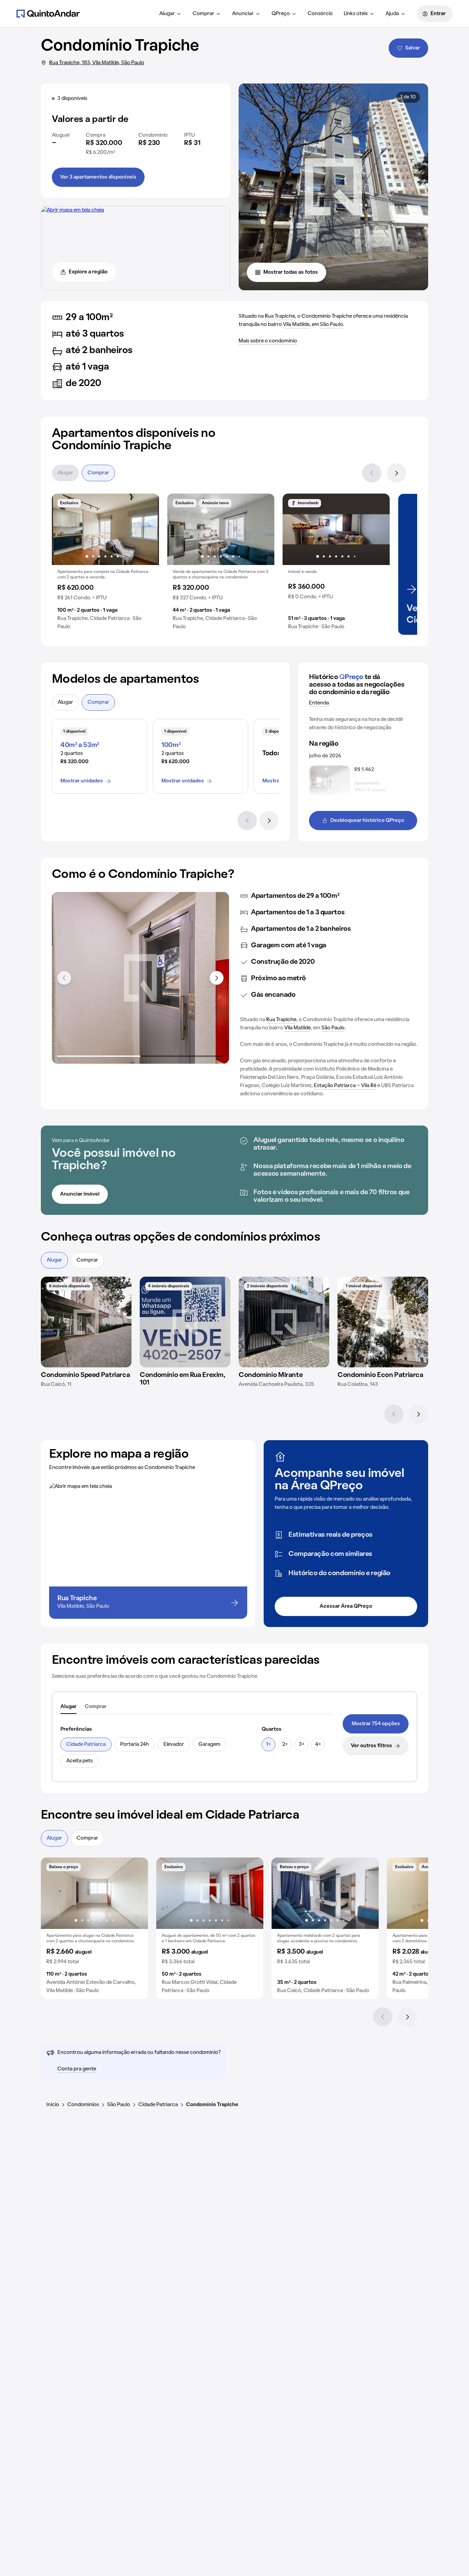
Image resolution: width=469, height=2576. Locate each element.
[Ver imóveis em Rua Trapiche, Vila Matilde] (73, 210)
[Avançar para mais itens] (217, 978)
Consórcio (320, 14)
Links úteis (356, 14)
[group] (105, 564)
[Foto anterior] (64, 529)
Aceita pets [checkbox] (79, 1761)
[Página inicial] (48, 13)
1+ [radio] (268, 1744)
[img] (86, 1322)
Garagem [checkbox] (209, 1744)
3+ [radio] (302, 1744)
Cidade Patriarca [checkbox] (86, 1744)
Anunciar (243, 14)
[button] (105, 564)
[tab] (68, 1707)
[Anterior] (372, 473)
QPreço (281, 14)
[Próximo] (397, 473)
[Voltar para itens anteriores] (64, 978)
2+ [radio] (285, 1744)
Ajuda (392, 14)
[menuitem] (170, 14)
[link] (376, 1724)
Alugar (167, 14)
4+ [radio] (318, 1744)
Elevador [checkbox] (174, 1744)
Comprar (203, 14)
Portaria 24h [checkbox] (135, 1744)
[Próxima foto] (147, 529)
